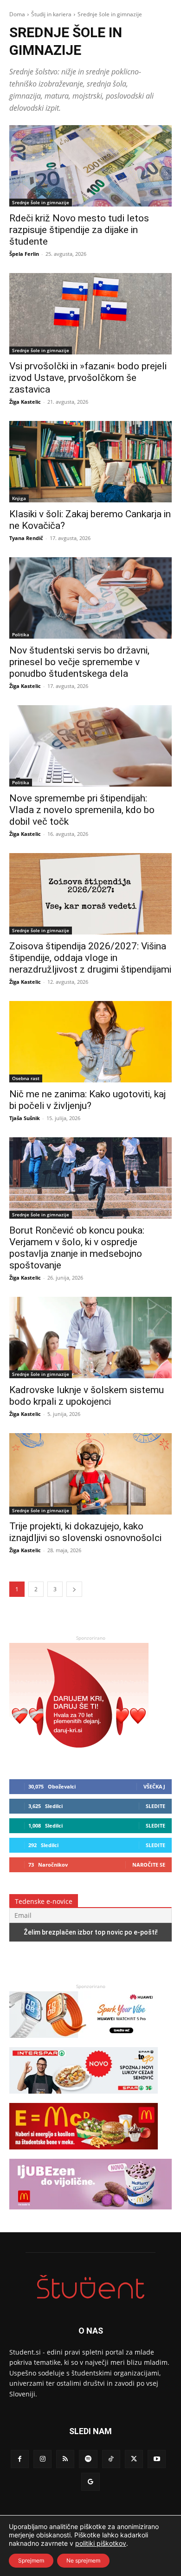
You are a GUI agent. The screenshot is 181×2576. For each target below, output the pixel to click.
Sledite (155, 1806)
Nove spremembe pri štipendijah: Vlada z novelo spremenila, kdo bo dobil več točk (82, 810)
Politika (21, 634)
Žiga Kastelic (25, 402)
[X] (134, 2459)
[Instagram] (42, 2459)
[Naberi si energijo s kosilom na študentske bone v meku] (84, 2154)
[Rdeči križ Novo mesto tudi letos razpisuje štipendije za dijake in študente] (90, 166)
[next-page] (74, 1589)
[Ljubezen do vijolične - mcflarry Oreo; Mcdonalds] (90, 2214)
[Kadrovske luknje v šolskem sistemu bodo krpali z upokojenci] (90, 1338)
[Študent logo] (90, 2287)
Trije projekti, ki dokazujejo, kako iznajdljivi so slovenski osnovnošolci (85, 1532)
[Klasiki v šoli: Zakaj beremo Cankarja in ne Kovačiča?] (90, 462)
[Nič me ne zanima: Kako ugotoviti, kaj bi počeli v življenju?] (90, 1042)
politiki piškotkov (101, 2543)
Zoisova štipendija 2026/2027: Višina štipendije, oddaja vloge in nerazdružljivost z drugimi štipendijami (90, 958)
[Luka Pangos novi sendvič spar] (84, 2098)
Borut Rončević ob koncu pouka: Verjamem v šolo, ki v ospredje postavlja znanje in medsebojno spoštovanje (77, 1248)
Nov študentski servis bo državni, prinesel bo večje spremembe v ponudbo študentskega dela (79, 662)
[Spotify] (88, 2459)
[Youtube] (157, 2459)
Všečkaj (154, 1786)
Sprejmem (31, 2560)
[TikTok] (111, 2459)
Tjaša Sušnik (25, 1118)
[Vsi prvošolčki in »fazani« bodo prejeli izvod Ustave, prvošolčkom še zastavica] (90, 314)
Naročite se (149, 1865)
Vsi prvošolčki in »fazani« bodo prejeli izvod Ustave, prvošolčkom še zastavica (88, 378)
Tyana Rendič (26, 538)
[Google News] (90, 2482)
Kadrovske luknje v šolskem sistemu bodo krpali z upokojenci (87, 1396)
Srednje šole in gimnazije (41, 202)
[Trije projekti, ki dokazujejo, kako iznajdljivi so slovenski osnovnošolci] (90, 1474)
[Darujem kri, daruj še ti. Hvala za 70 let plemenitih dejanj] (79, 1757)
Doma (17, 14)
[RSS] (65, 2459)
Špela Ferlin (24, 254)
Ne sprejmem (83, 2560)
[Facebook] (20, 2459)
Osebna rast (26, 1078)
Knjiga (19, 498)
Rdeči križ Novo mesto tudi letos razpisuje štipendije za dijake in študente (79, 230)
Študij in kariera (51, 14)
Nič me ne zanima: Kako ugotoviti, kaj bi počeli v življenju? (87, 1100)
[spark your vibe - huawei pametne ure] (84, 2042)
